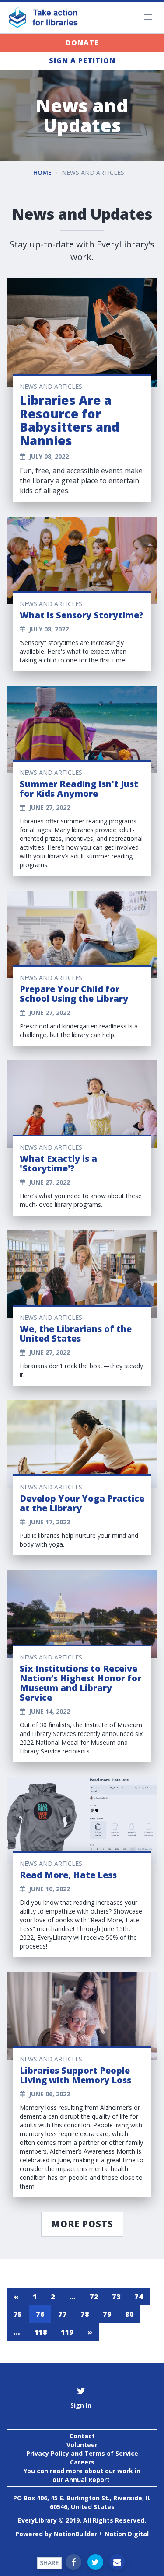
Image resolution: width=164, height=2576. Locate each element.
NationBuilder (75, 2534)
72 (94, 2297)
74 (138, 2297)
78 (85, 2314)
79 (107, 2314)
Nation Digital (127, 2534)
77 (62, 2314)
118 (41, 2332)
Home (42, 173)
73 (116, 2297)
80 (129, 2314)
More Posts (82, 2224)
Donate (82, 42)
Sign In (81, 2405)
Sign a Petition (82, 60)
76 (40, 2314)
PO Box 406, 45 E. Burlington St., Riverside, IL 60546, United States (82, 2502)
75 (18, 2314)
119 (67, 2332)
